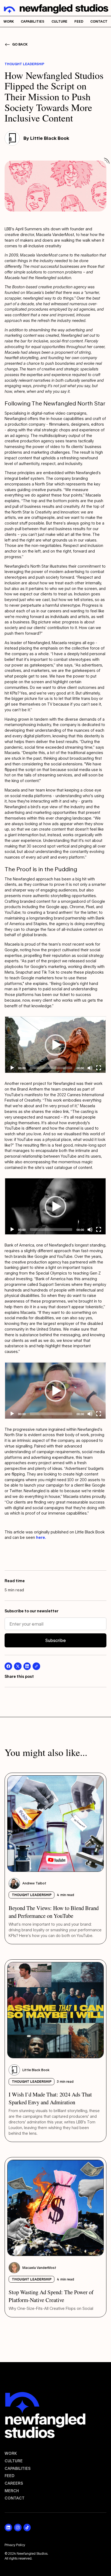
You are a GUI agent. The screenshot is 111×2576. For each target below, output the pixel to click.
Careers (14, 2483)
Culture (14, 2461)
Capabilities (18, 2468)
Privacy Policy (15, 2545)
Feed (10, 2476)
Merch (12, 2491)
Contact (15, 2498)
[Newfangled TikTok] (27, 2528)
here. (41, 1537)
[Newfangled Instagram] (18, 2528)
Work (11, 2453)
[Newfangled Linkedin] (8, 2528)
